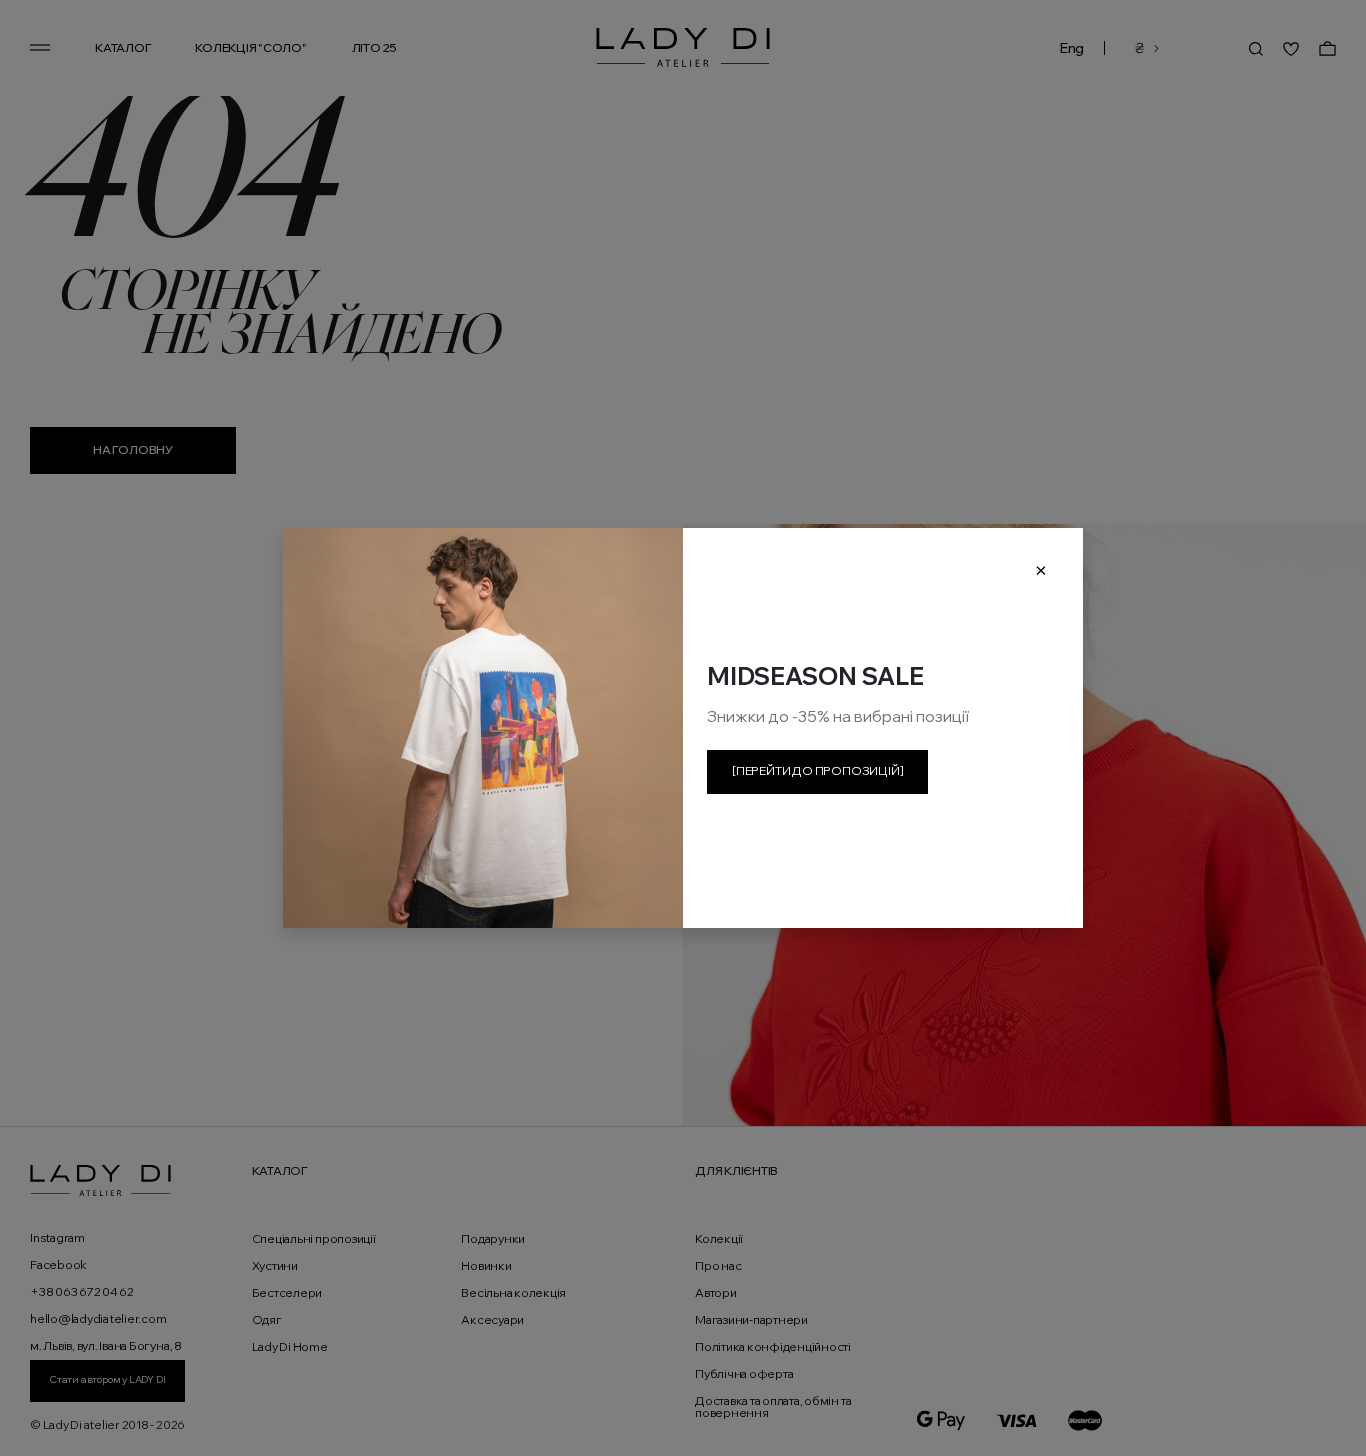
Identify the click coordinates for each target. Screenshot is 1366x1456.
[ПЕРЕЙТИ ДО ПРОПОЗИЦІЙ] (817, 770)
